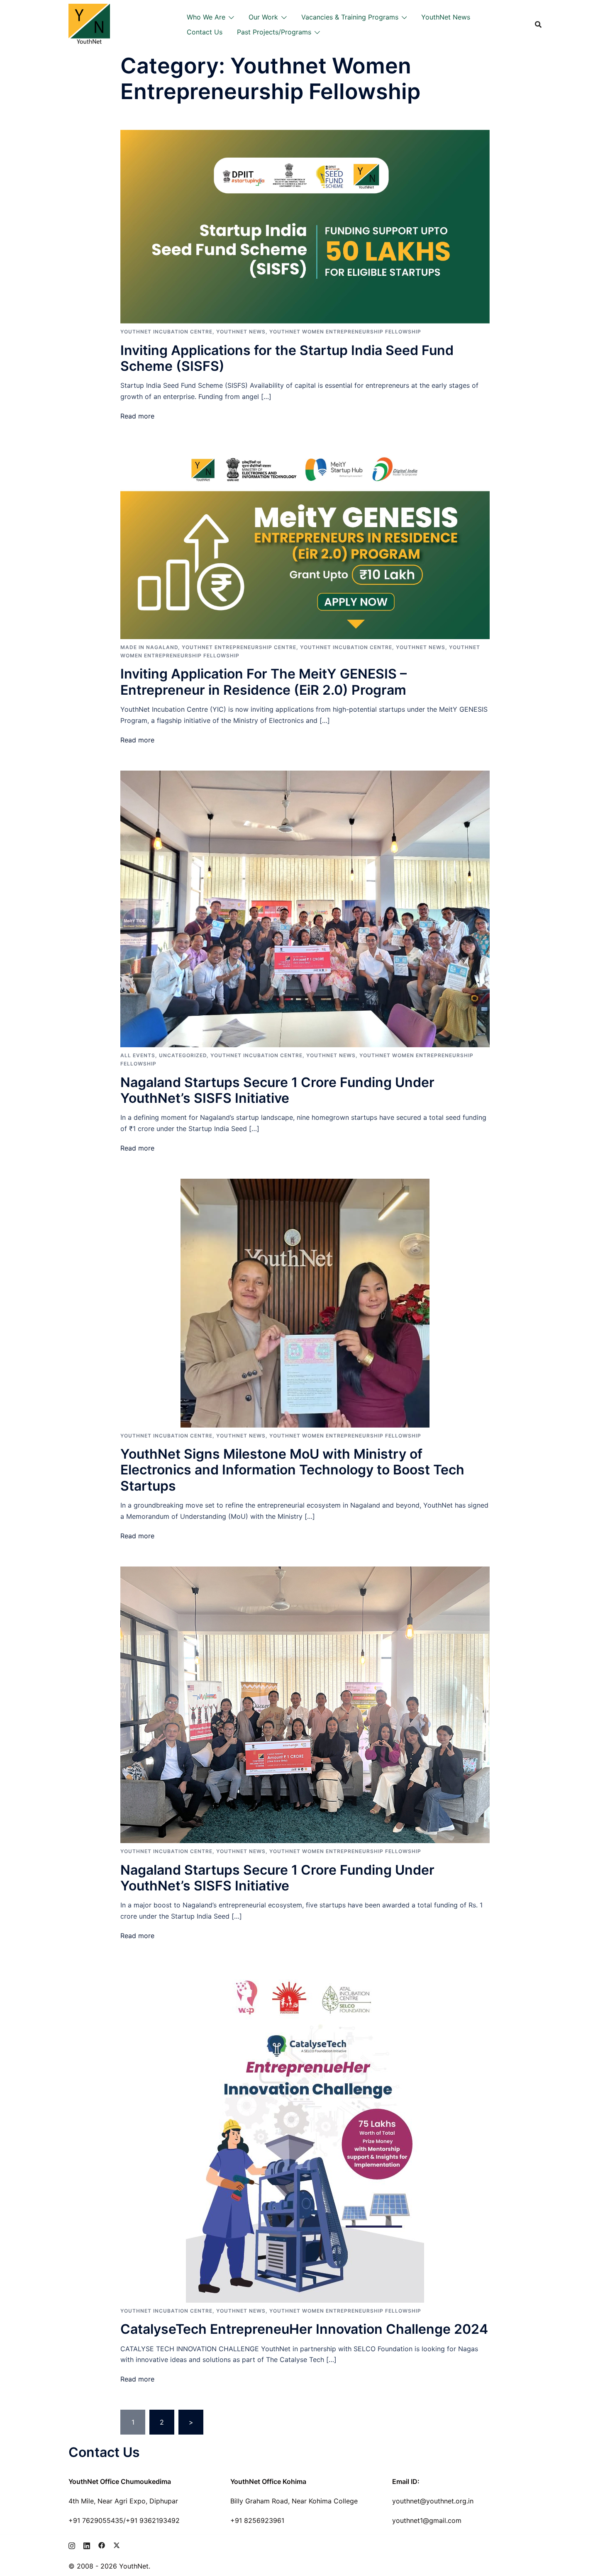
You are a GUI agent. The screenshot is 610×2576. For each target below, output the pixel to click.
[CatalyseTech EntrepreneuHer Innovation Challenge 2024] (305, 2134)
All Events (138, 1055)
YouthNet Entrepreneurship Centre (239, 647)
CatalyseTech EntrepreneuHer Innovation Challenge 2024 (304, 2329)
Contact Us (205, 32)
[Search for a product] (538, 24)
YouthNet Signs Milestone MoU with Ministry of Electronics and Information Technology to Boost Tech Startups (292, 1470)
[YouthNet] (89, 24)
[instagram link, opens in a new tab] (72, 2544)
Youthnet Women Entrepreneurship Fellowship (345, 332)
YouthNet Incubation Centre (166, 332)
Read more (137, 416)
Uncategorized (183, 1055)
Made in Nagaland (149, 647)
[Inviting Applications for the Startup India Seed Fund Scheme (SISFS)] (305, 226)
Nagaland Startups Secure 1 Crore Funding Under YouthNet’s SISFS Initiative (277, 1090)
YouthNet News (446, 17)
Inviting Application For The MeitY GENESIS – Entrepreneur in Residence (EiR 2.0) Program (264, 682)
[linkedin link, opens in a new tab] (87, 2544)
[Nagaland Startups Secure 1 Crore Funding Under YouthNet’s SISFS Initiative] (305, 908)
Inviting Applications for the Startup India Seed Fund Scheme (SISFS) (287, 358)
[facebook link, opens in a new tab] (102, 2544)
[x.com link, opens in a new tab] (117, 2544)
